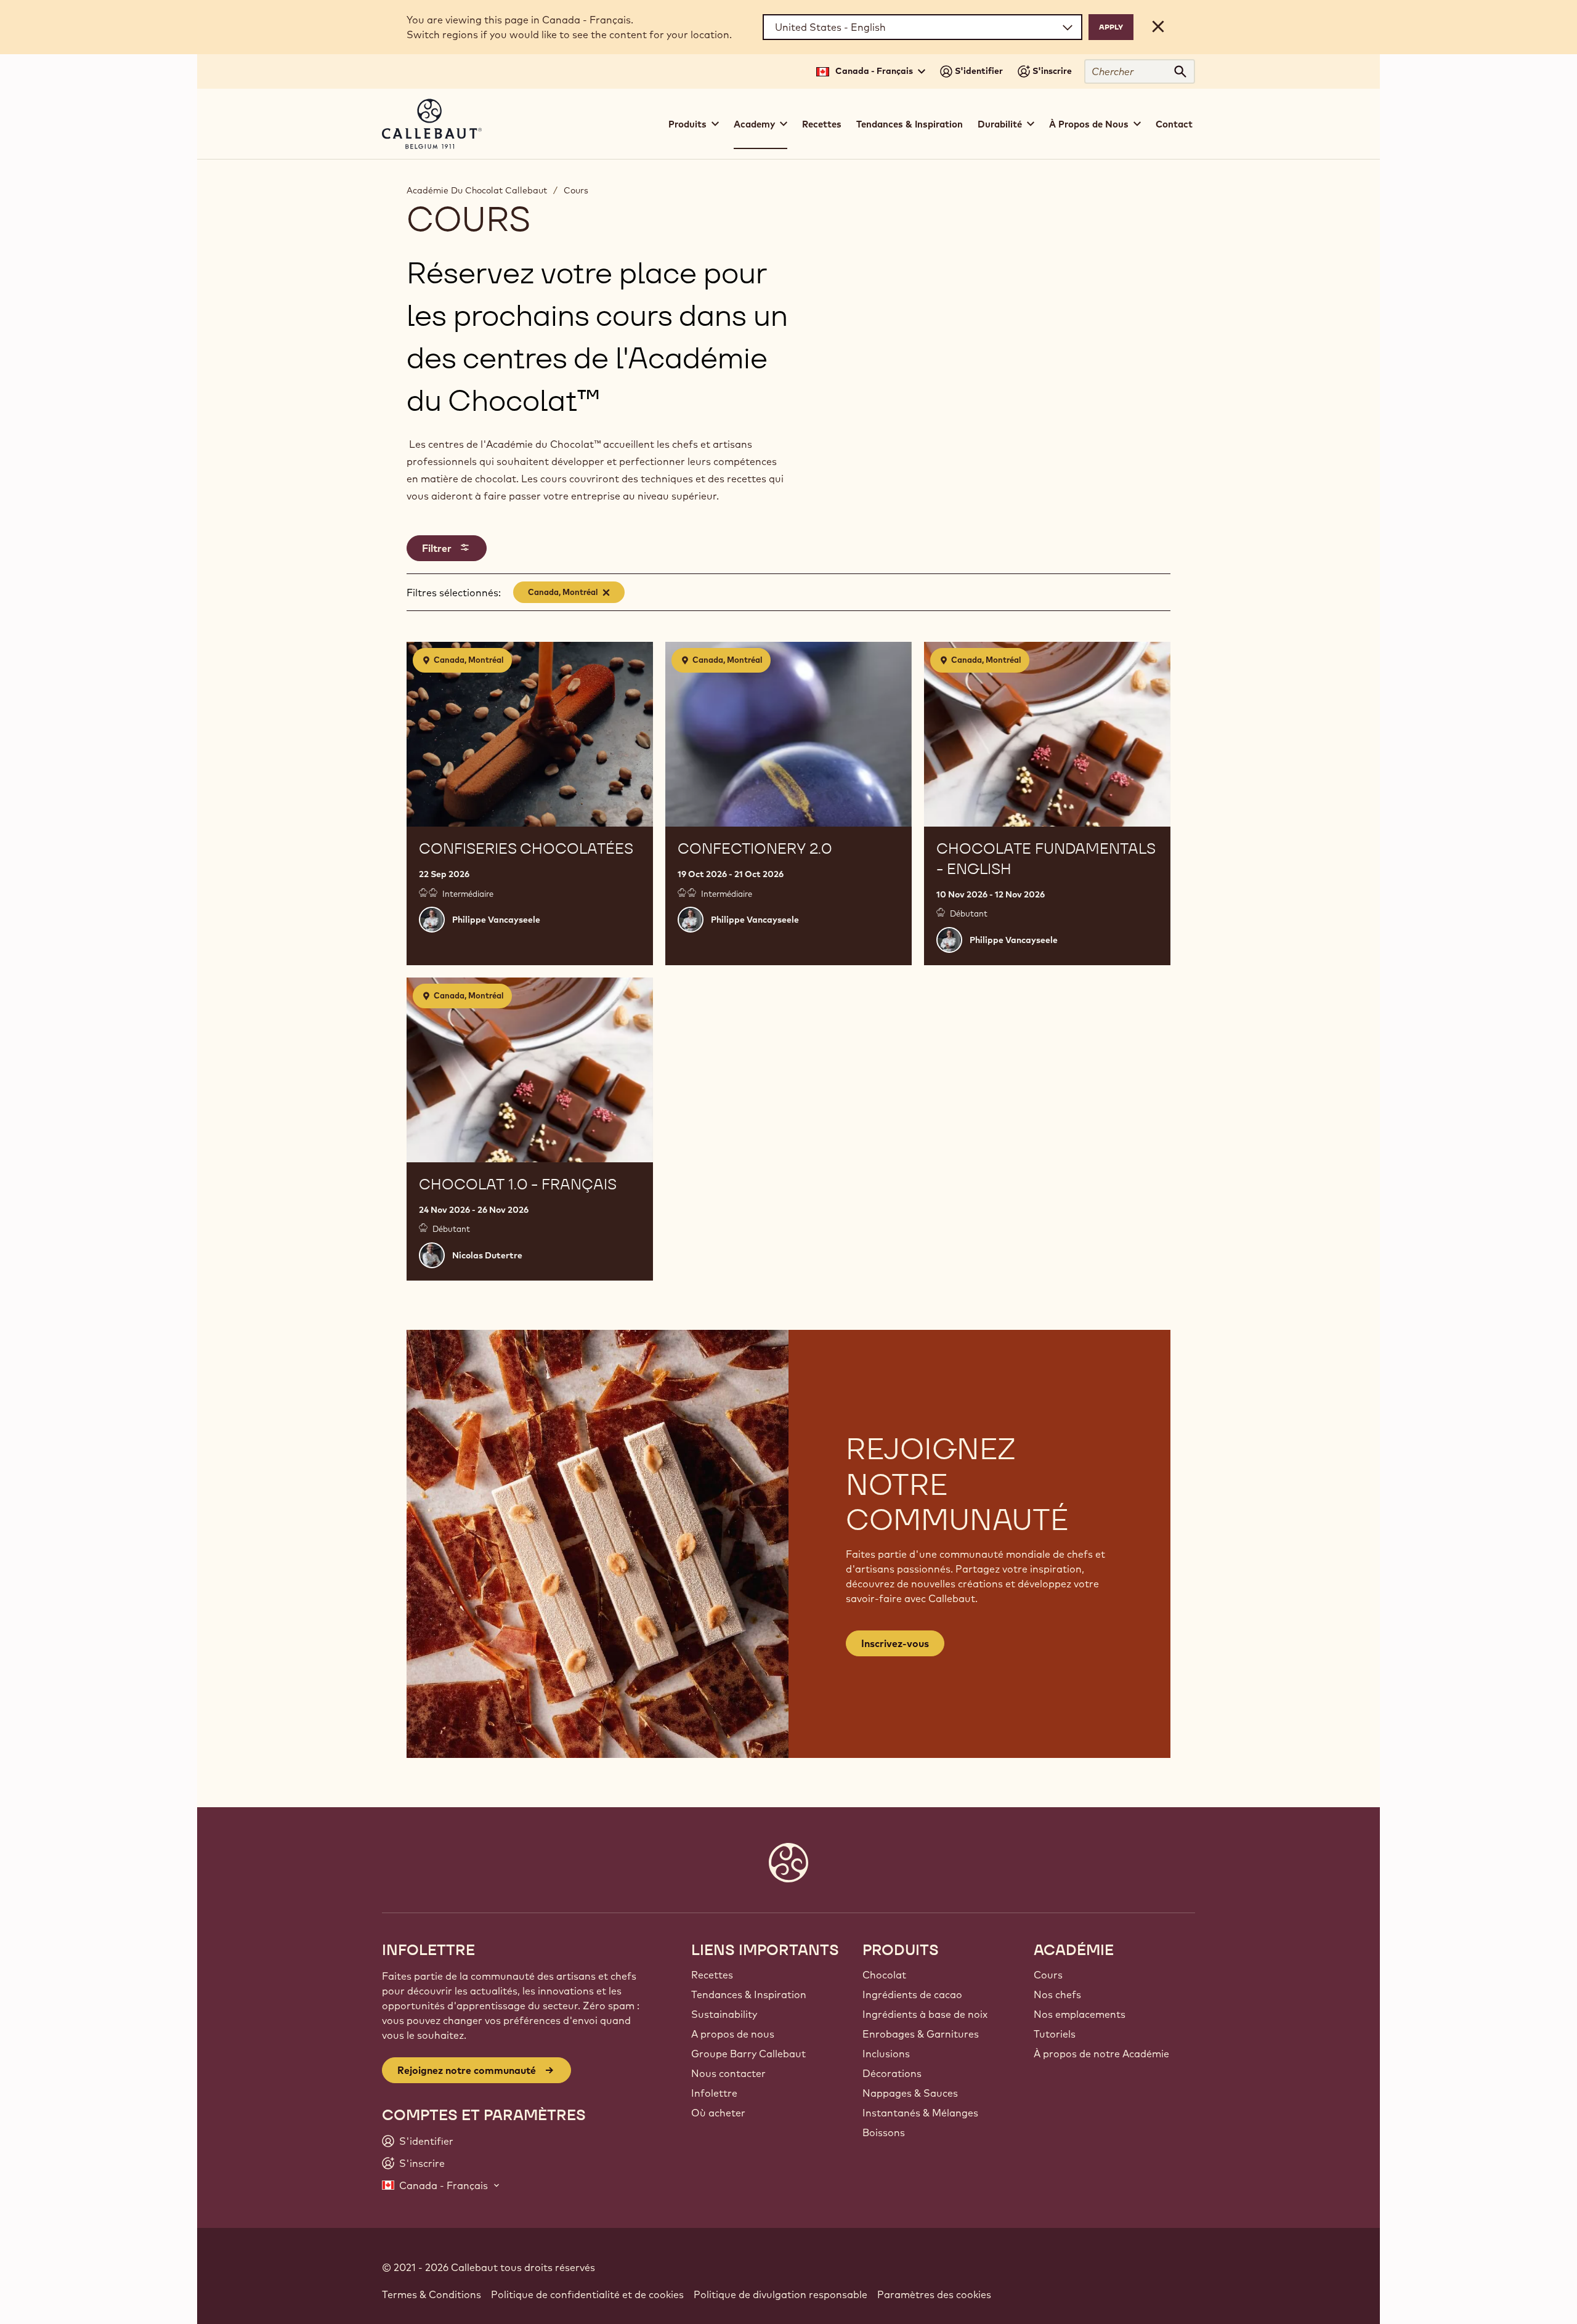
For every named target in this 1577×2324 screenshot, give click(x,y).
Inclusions (886, 2054)
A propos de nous (733, 2034)
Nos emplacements (1080, 2014)
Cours (576, 190)
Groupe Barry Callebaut (748, 2054)
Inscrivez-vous (895, 1643)
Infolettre (714, 2093)
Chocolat (884, 1975)
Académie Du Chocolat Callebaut (477, 190)
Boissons (884, 2132)
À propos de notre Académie (1101, 2054)
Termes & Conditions (432, 2294)
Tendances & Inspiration (910, 124)
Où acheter (718, 2113)
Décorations (892, 2073)
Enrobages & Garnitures (921, 2034)
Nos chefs (1057, 1994)
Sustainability (724, 2014)
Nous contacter (728, 2073)
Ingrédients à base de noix (925, 2014)
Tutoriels (1055, 2034)
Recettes (822, 124)
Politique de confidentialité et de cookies (587, 2294)
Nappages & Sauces (910, 2093)
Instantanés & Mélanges (920, 2113)
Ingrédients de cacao (912, 1994)
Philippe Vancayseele (496, 920)
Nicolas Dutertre (487, 1255)
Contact (1174, 124)
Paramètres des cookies (934, 2294)
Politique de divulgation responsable (780, 2294)
